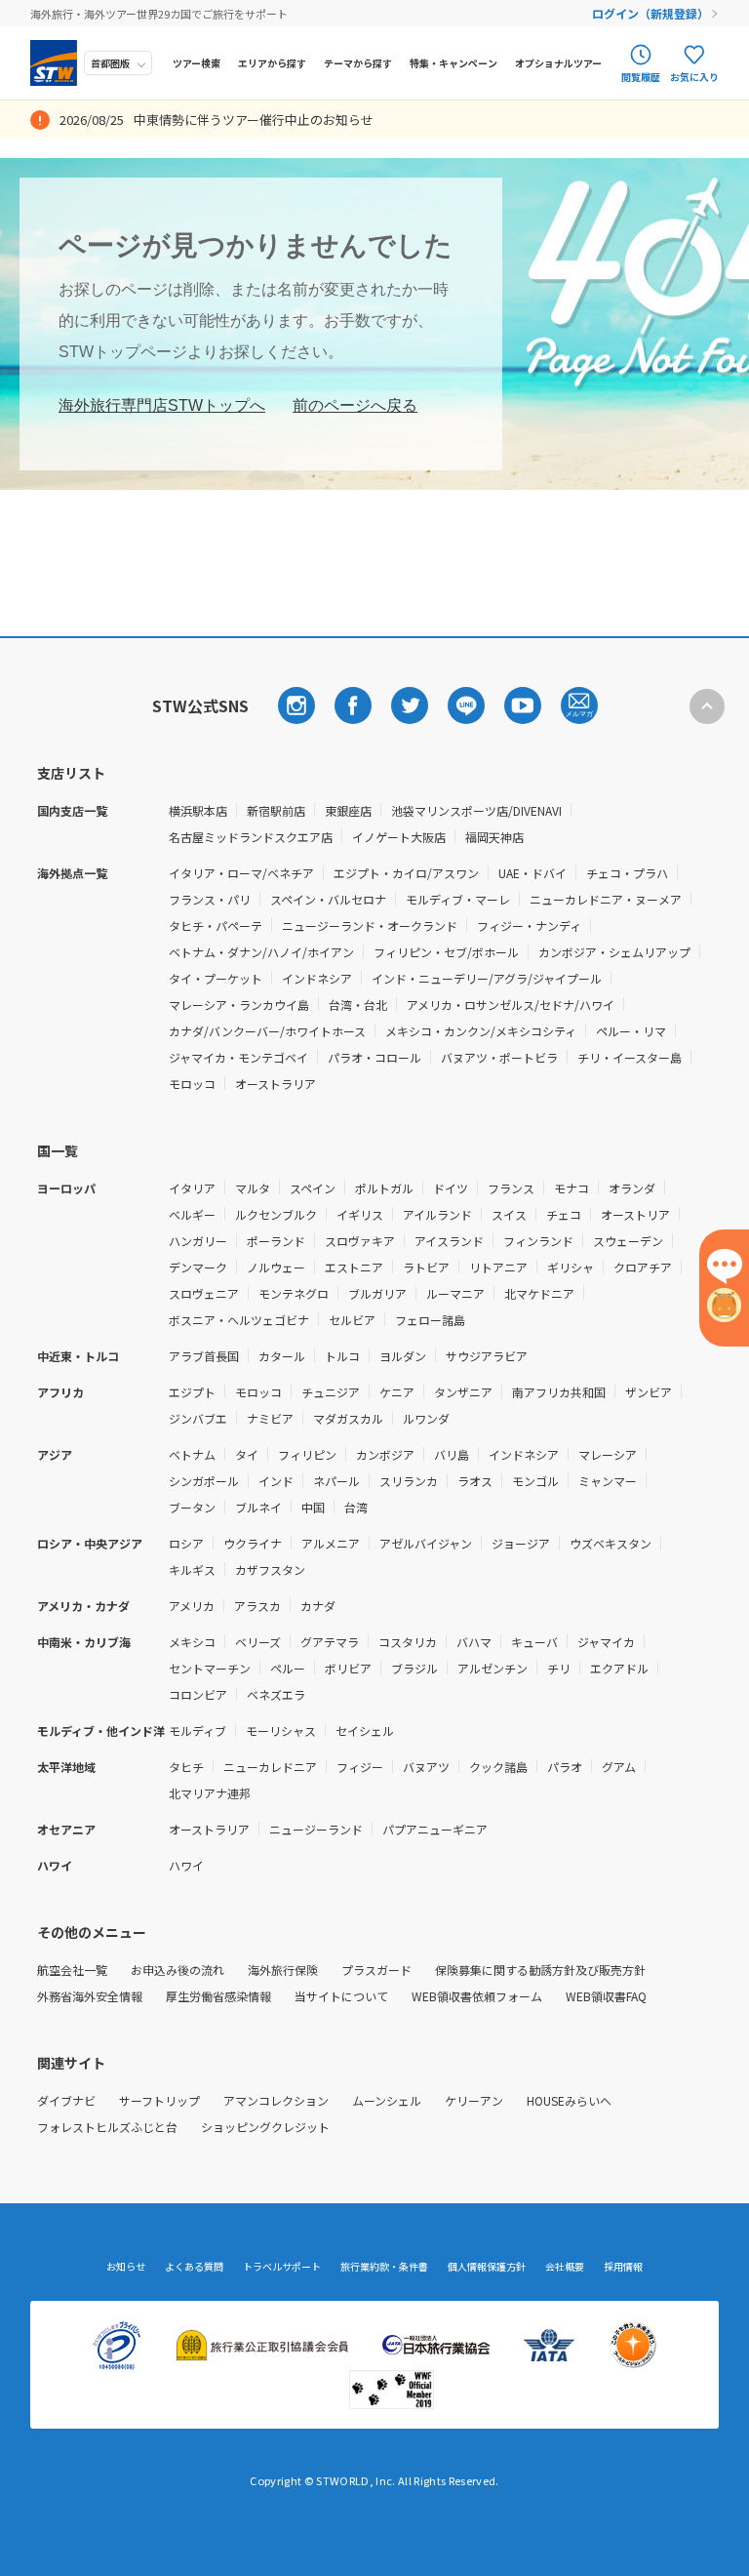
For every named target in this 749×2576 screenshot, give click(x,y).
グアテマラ (330, 1642)
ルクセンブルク (276, 1214)
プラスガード (376, 1970)
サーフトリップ (159, 2100)
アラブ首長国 (204, 1356)
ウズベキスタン (611, 1543)
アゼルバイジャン (426, 1543)
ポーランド (276, 1241)
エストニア (354, 1267)
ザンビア (649, 1392)
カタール (282, 1356)
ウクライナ (253, 1543)
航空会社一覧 (72, 1970)
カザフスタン (270, 1570)
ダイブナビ (66, 2100)
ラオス (475, 1481)
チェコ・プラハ (627, 873)
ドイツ (451, 1188)
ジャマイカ (606, 1642)
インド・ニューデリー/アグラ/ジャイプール (487, 978)
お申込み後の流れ (177, 1970)
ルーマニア (455, 1293)
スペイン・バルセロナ (328, 899)
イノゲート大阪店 (399, 837)
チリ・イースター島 (630, 1057)
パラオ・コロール (374, 1057)
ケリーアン (474, 2100)
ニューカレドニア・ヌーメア (606, 899)
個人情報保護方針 (487, 2267)
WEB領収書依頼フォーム (477, 1996)
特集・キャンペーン (453, 63)
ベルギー (192, 1214)
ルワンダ (426, 1418)
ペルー (288, 1668)
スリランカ (409, 1481)
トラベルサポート (282, 2267)
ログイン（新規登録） (650, 13)
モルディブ (197, 1731)
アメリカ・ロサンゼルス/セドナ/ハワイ (511, 1005)
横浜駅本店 (198, 810)
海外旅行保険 (283, 1970)
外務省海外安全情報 (90, 1996)
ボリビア (348, 1668)
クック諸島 (498, 1767)
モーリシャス (281, 1731)
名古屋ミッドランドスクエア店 (251, 837)
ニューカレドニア (270, 1767)
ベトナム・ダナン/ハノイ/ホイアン (261, 952)
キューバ (534, 1642)
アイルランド (437, 1214)
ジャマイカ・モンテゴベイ (238, 1057)
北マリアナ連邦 (210, 1793)
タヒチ (186, 1767)
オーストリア (635, 1214)
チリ (559, 1668)
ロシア (186, 1543)
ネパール (336, 1481)
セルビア (352, 1320)
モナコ (572, 1188)
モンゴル (535, 1481)
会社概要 (565, 2267)
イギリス (360, 1214)
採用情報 (623, 2267)
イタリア (192, 1188)
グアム (619, 1767)
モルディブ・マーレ (458, 899)
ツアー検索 (197, 63)
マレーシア (608, 1454)
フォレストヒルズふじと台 (107, 2127)
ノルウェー (276, 1267)
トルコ (342, 1356)
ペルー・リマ (631, 1031)
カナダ (318, 1606)
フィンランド (538, 1241)
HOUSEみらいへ (569, 2100)
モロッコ (192, 1084)
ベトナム (192, 1454)
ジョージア (521, 1543)
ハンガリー (198, 1241)
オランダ (632, 1188)
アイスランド (449, 1241)
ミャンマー (608, 1481)
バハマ (474, 1642)
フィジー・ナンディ (529, 926)
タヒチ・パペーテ (216, 926)
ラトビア (426, 1267)
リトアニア (498, 1267)
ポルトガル (384, 1188)
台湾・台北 (358, 1005)
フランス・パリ (210, 899)
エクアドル (619, 1668)
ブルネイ (258, 1507)
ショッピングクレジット (265, 2127)
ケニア (397, 1392)
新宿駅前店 (276, 810)
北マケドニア (539, 1293)
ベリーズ (258, 1642)
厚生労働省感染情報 (218, 1996)
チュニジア (331, 1392)
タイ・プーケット (216, 978)
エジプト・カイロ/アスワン (406, 873)
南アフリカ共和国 (559, 1392)
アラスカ (257, 1606)
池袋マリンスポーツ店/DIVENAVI (476, 810)
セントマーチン (210, 1668)
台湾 (356, 1507)
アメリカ (192, 1606)
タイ (247, 1454)
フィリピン (307, 1454)
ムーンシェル (387, 2100)
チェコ (564, 1214)
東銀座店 (348, 810)
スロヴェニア (204, 1293)
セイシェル (365, 1731)
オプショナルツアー (558, 63)
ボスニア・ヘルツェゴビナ (239, 1320)
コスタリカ (408, 1642)
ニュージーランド (316, 1829)
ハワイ (186, 1865)
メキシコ (192, 1642)
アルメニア (331, 1543)
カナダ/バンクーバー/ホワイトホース (267, 1031)
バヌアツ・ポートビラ (499, 1057)
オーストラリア (276, 1084)
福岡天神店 (494, 837)
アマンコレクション (276, 2100)
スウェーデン (628, 1241)
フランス (511, 1188)
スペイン (313, 1188)
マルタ (253, 1188)
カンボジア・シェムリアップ (614, 952)
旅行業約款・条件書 (384, 2267)
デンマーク (198, 1267)
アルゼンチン (493, 1668)
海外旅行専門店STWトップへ (162, 405)
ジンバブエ (198, 1418)
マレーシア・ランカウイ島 (239, 1005)
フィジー (360, 1767)
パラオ (565, 1767)
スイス (509, 1214)
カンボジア (385, 1454)
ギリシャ (571, 1267)
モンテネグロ (294, 1293)
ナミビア (270, 1418)
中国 (313, 1507)
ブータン (192, 1507)
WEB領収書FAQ (606, 1996)
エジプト (192, 1392)
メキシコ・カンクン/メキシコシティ (481, 1031)
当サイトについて (341, 1996)
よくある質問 (194, 2267)
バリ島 (452, 1454)
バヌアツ (426, 1767)
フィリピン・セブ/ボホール (446, 952)
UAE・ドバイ (532, 873)
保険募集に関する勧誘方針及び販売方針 (540, 1970)
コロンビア (198, 1694)
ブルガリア (377, 1293)
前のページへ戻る (355, 405)
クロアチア (643, 1267)
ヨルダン (403, 1356)
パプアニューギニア (435, 1829)
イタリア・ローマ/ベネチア (241, 873)
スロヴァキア (360, 1241)
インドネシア (317, 978)
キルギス (192, 1570)
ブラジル (414, 1668)
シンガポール (204, 1481)
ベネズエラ (276, 1694)
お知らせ (126, 2267)
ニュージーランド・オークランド (370, 926)
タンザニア (463, 1392)
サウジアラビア (487, 1356)
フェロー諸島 (430, 1320)
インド (276, 1481)
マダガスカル (348, 1418)
